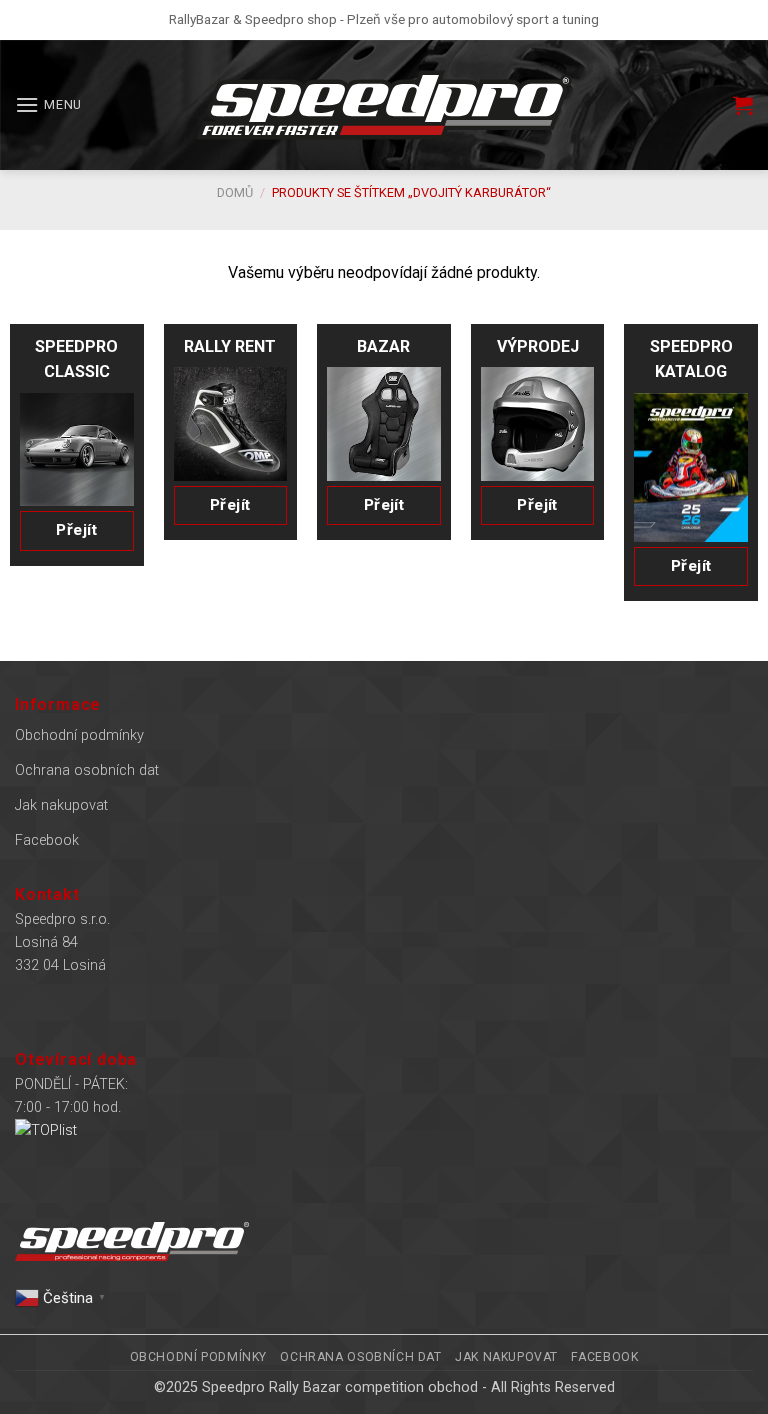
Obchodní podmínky (79, 735)
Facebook (47, 840)
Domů (235, 192)
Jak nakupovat (61, 805)
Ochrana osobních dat (87, 770)
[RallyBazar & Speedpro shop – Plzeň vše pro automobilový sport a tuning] (384, 105)
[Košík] (743, 105)
